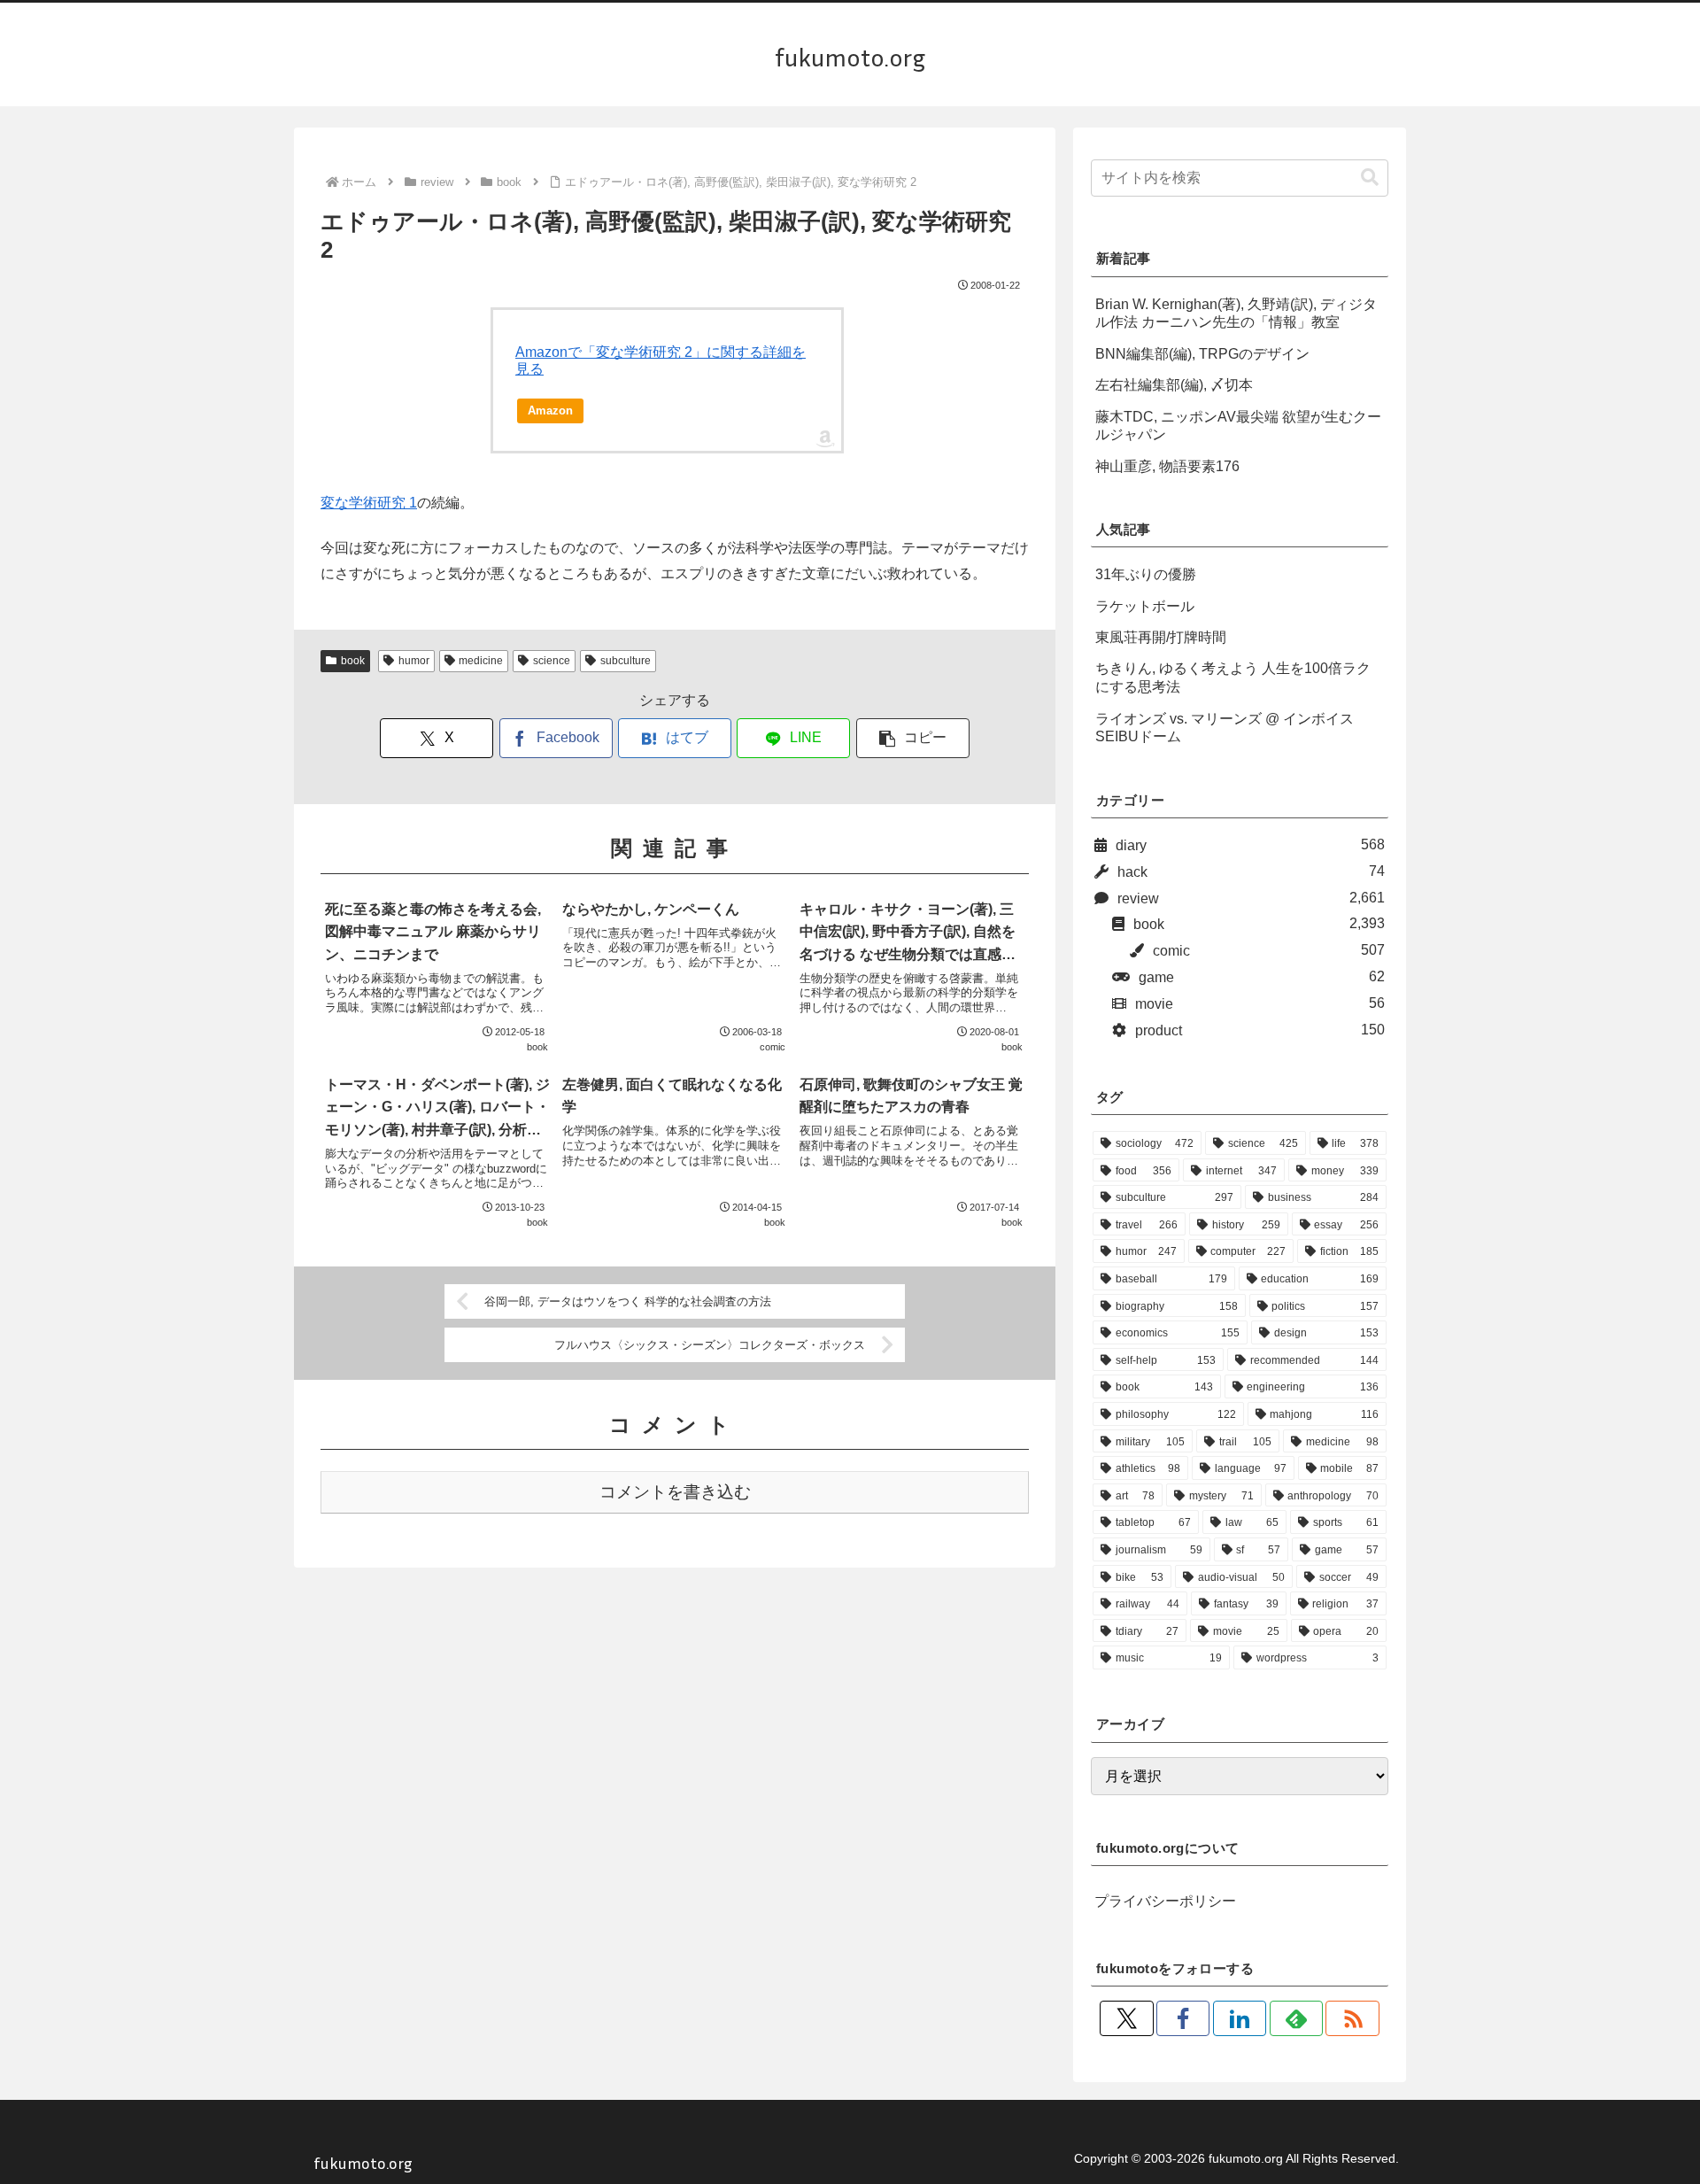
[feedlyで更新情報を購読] (1296, 2018)
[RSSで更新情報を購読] (1352, 2018)
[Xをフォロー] (1126, 2018)
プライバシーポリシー (1165, 1901)
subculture (626, 661)
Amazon (550, 410)
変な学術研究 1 (369, 503)
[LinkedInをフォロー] (1240, 2018)
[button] (913, 738)
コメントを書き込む (675, 1492)
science (552, 661)
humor (414, 661)
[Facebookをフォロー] (1183, 2018)
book (353, 661)
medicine (481, 661)
